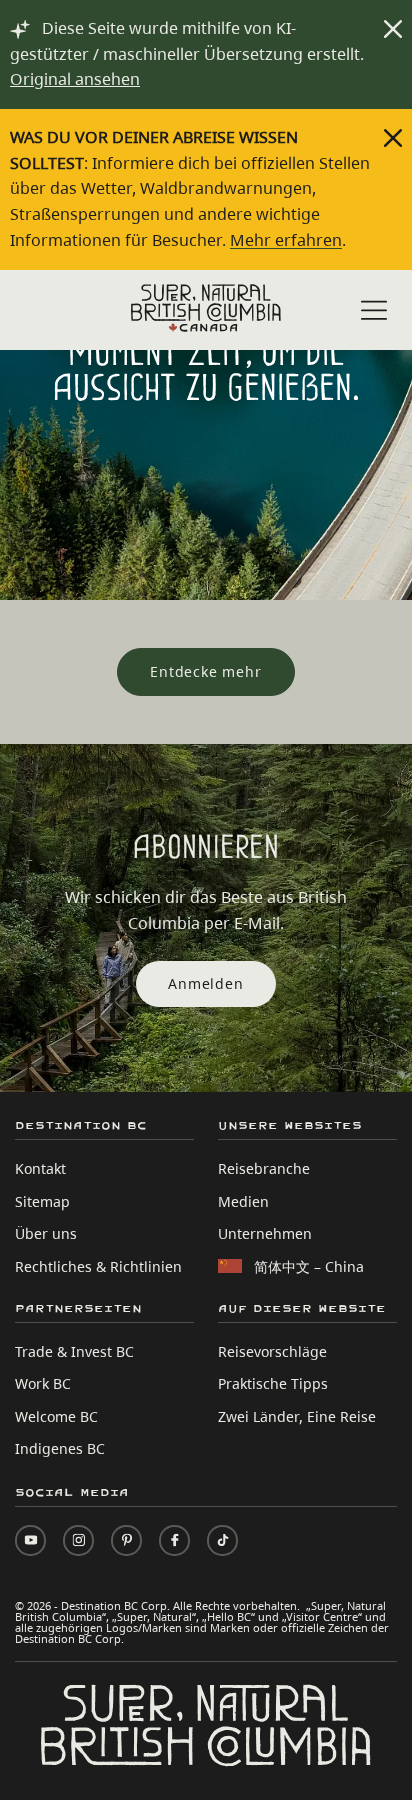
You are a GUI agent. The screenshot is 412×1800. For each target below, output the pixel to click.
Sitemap (42, 1201)
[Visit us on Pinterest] (126, 1540)
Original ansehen (75, 79)
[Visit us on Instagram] (78, 1540)
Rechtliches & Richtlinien (98, 1266)
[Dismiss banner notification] (393, 29)
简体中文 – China (309, 1266)
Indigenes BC (60, 1448)
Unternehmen (265, 1233)
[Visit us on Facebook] (174, 1540)
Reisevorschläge (272, 1351)
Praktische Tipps (273, 1383)
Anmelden (205, 983)
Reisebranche (264, 1168)
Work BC (43, 1383)
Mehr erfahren (286, 240)
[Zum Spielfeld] (206, 308)
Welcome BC (56, 1416)
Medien (243, 1201)
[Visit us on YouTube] (30, 1540)
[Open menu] (374, 311)
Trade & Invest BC (74, 1351)
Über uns (46, 1233)
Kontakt (40, 1168)
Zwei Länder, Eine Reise (297, 1416)
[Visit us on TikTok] (222, 1540)
